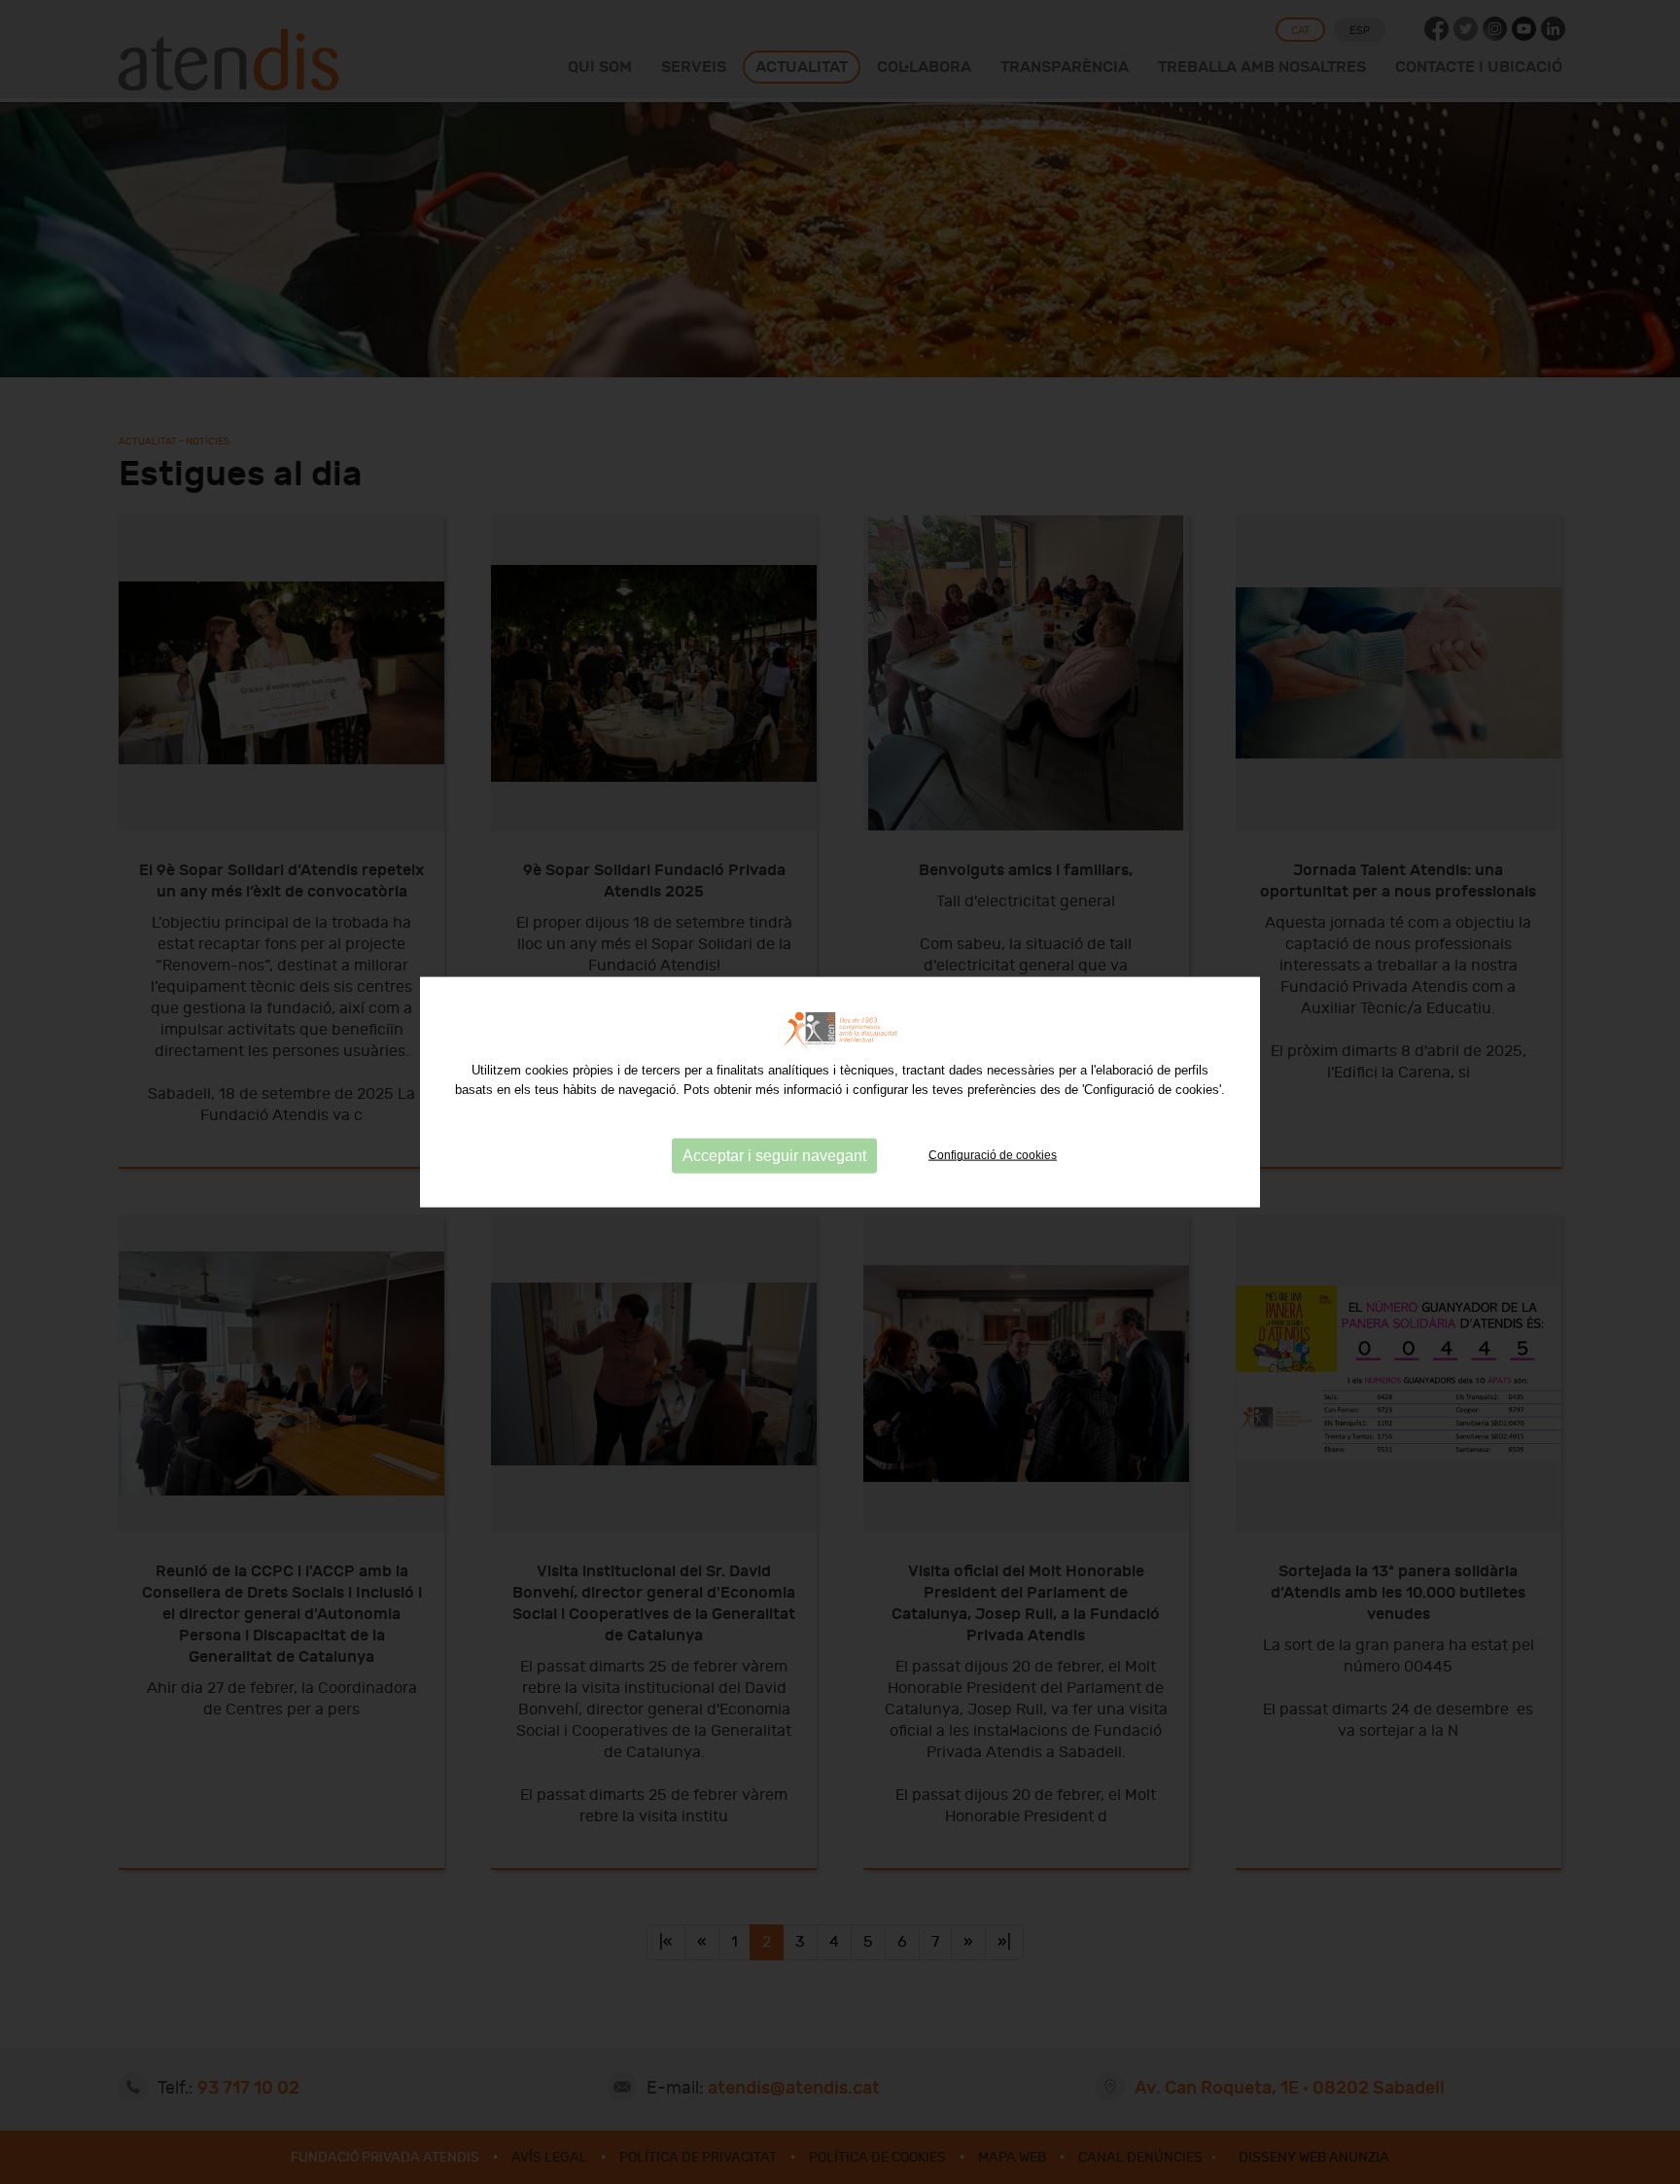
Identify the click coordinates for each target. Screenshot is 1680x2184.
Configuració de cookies (993, 1155)
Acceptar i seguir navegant (774, 1156)
